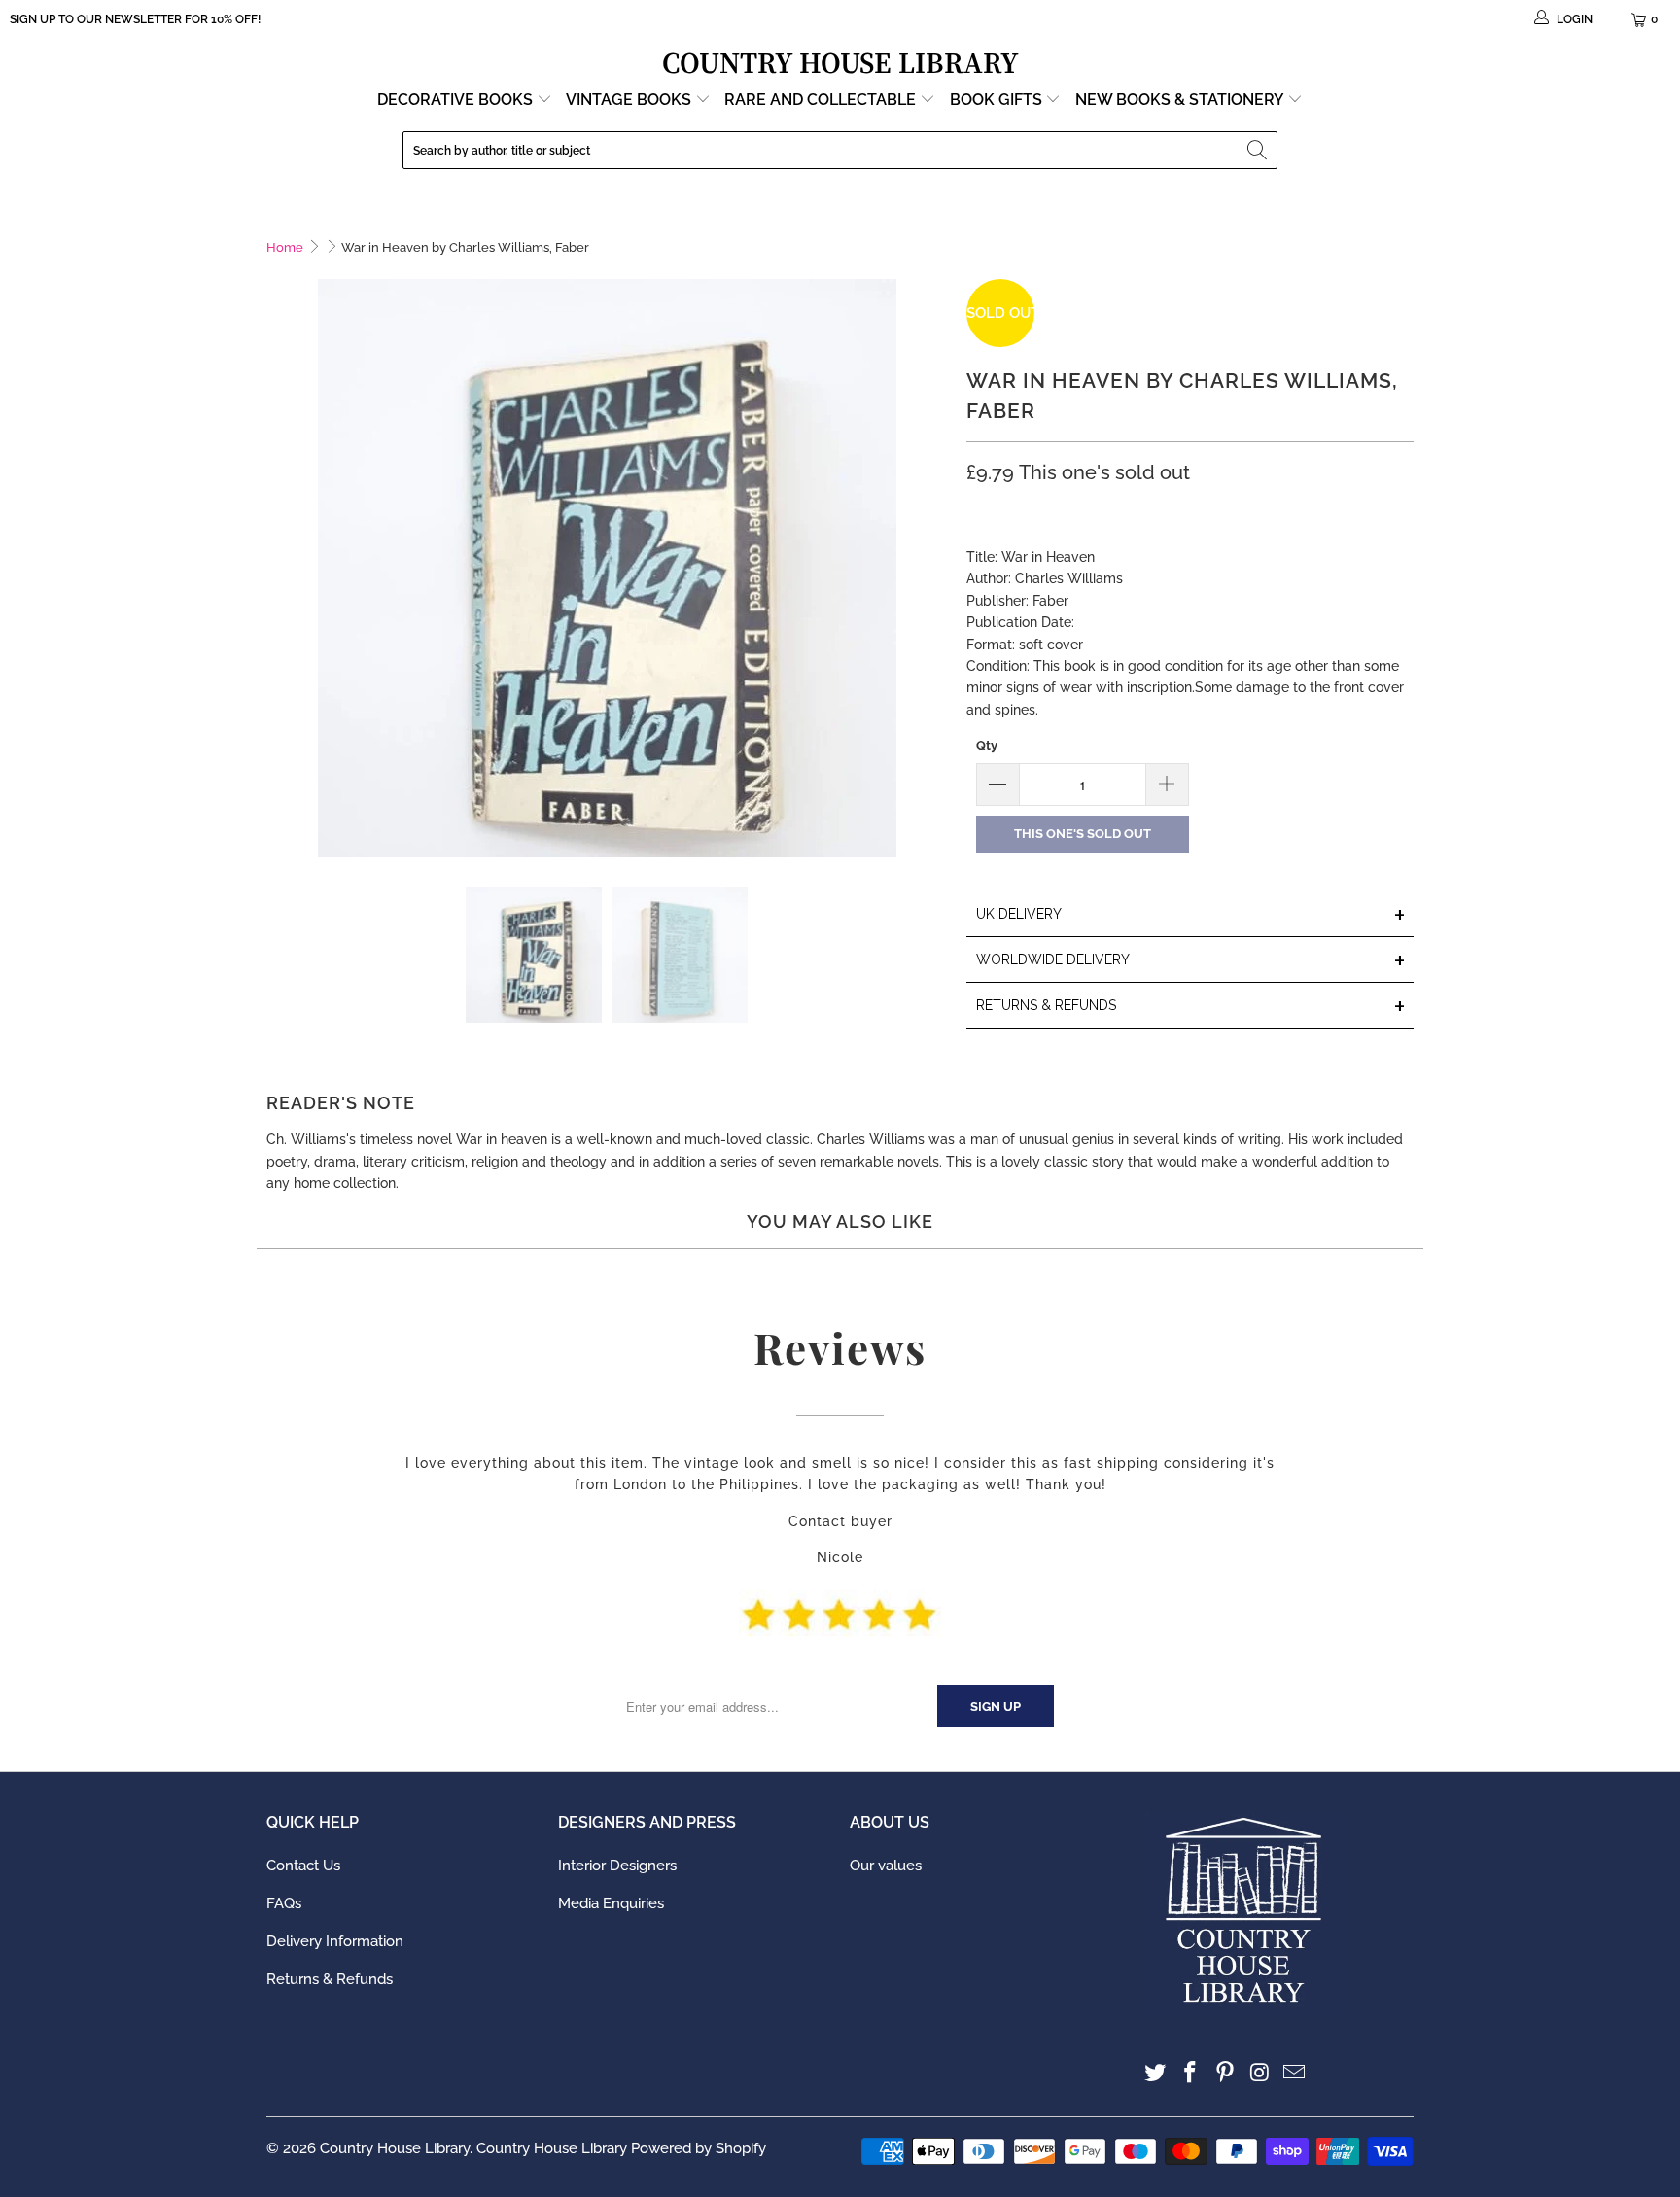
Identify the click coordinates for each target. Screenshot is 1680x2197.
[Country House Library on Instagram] (1260, 2073)
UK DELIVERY (1191, 915)
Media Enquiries (611, 1903)
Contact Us (303, 1866)
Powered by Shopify (699, 2148)
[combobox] (840, 150)
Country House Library (395, 2148)
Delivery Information (335, 1941)
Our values (886, 1866)
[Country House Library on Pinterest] (1225, 2073)
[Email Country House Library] (1295, 2073)
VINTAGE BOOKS (629, 100)
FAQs (284, 1903)
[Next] (932, 568)
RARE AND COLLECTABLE (822, 100)
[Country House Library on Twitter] (1156, 2073)
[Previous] (281, 568)
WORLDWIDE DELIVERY (1191, 961)
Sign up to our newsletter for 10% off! (135, 19)
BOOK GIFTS (998, 100)
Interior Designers (617, 1866)
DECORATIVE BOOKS (457, 100)
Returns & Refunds (330, 1979)
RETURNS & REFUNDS (1191, 1007)
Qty (987, 745)
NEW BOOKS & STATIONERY (1181, 100)
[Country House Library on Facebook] (1191, 2073)
